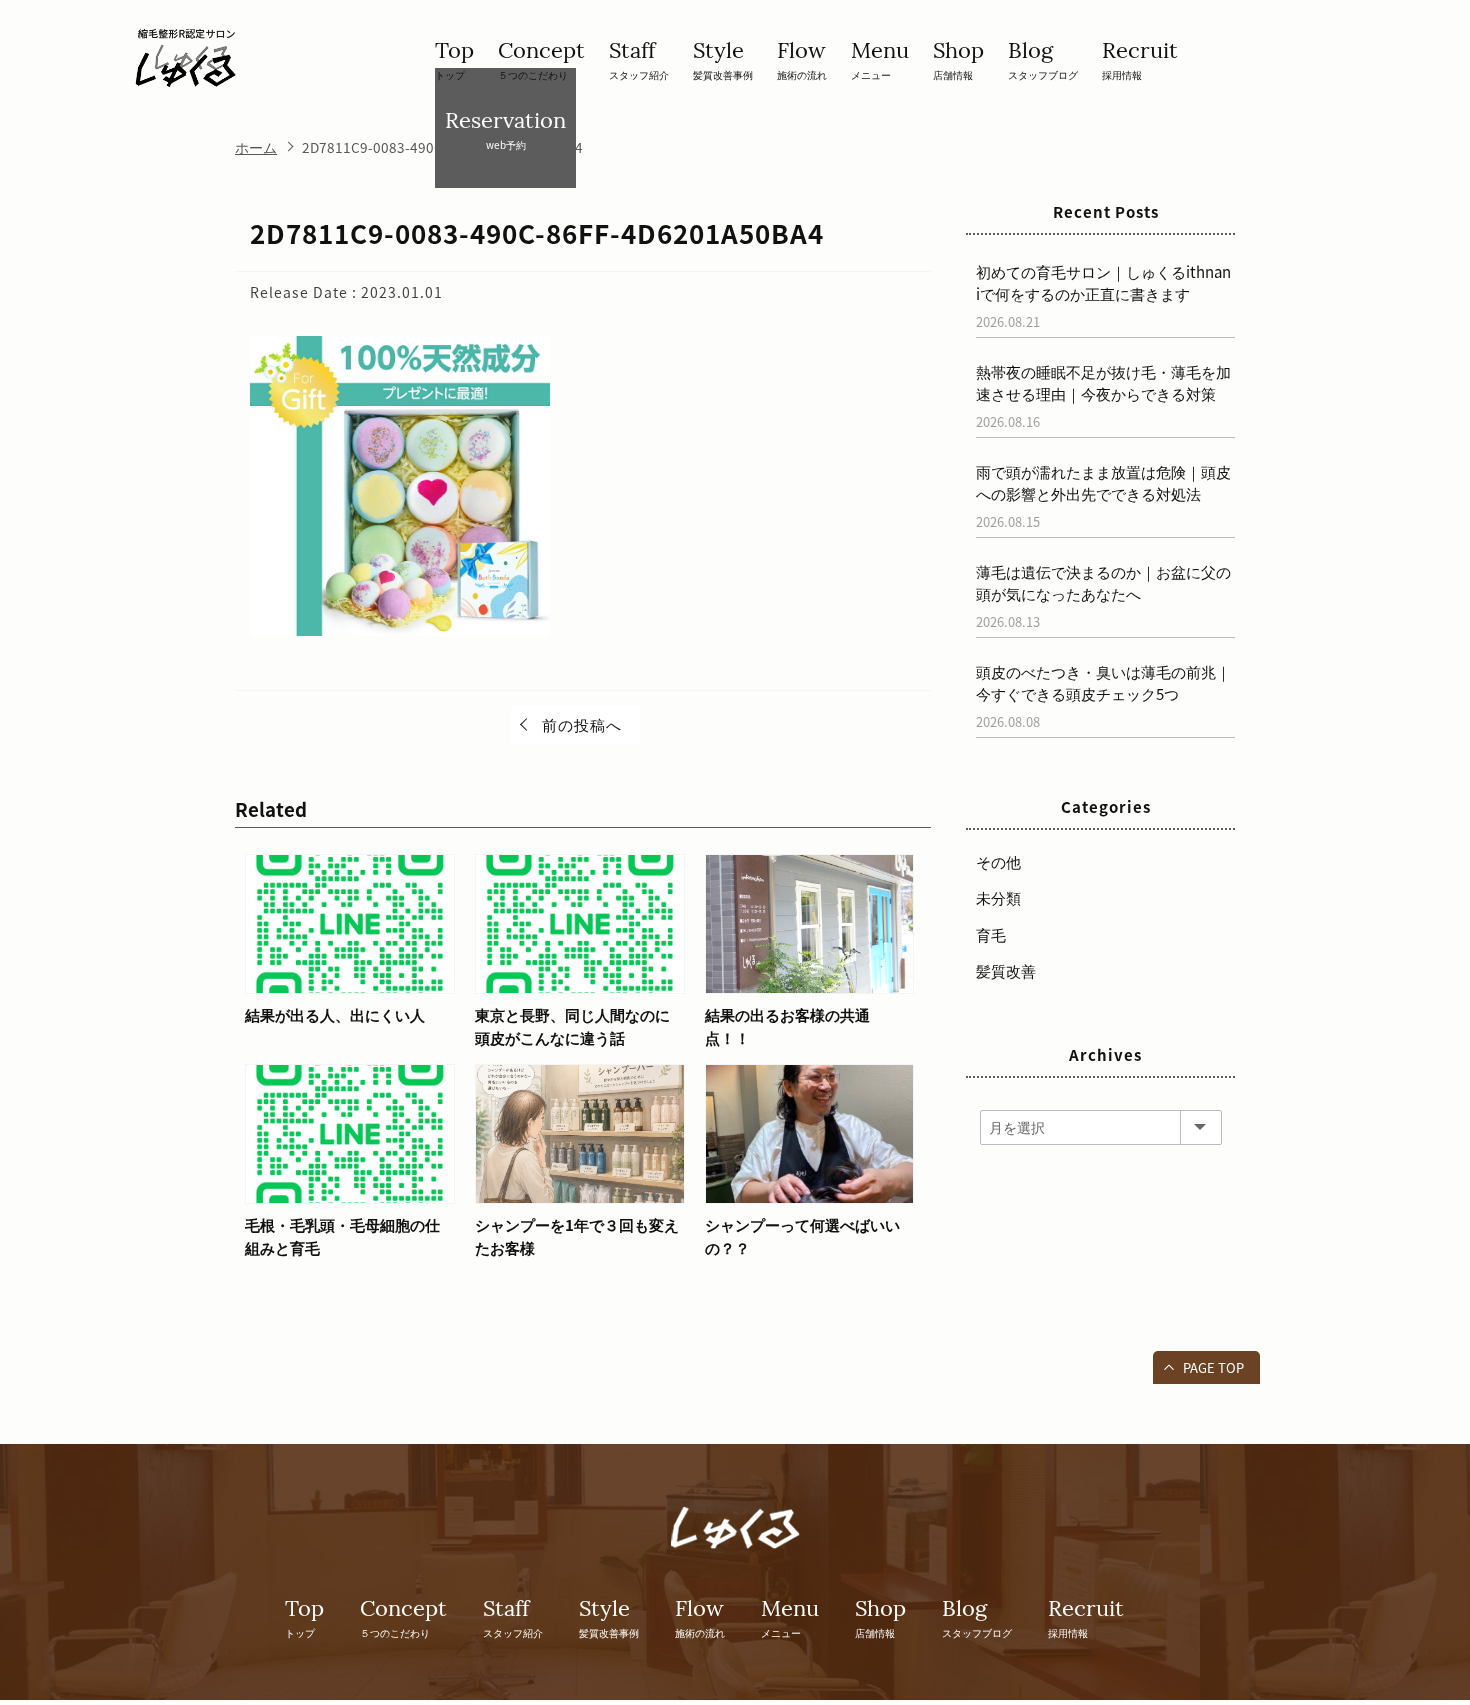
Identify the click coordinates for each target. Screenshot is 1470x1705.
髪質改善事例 (723, 59)
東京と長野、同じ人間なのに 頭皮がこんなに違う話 (572, 1026)
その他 (998, 862)
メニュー (880, 59)
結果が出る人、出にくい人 (335, 1015)
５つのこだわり (541, 59)
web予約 (505, 129)
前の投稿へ (582, 725)
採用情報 (1140, 59)
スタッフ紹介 (639, 59)
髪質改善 (1006, 971)
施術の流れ (802, 59)
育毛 (991, 935)
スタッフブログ (1043, 59)
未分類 (998, 898)
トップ (454, 59)
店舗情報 (958, 59)
